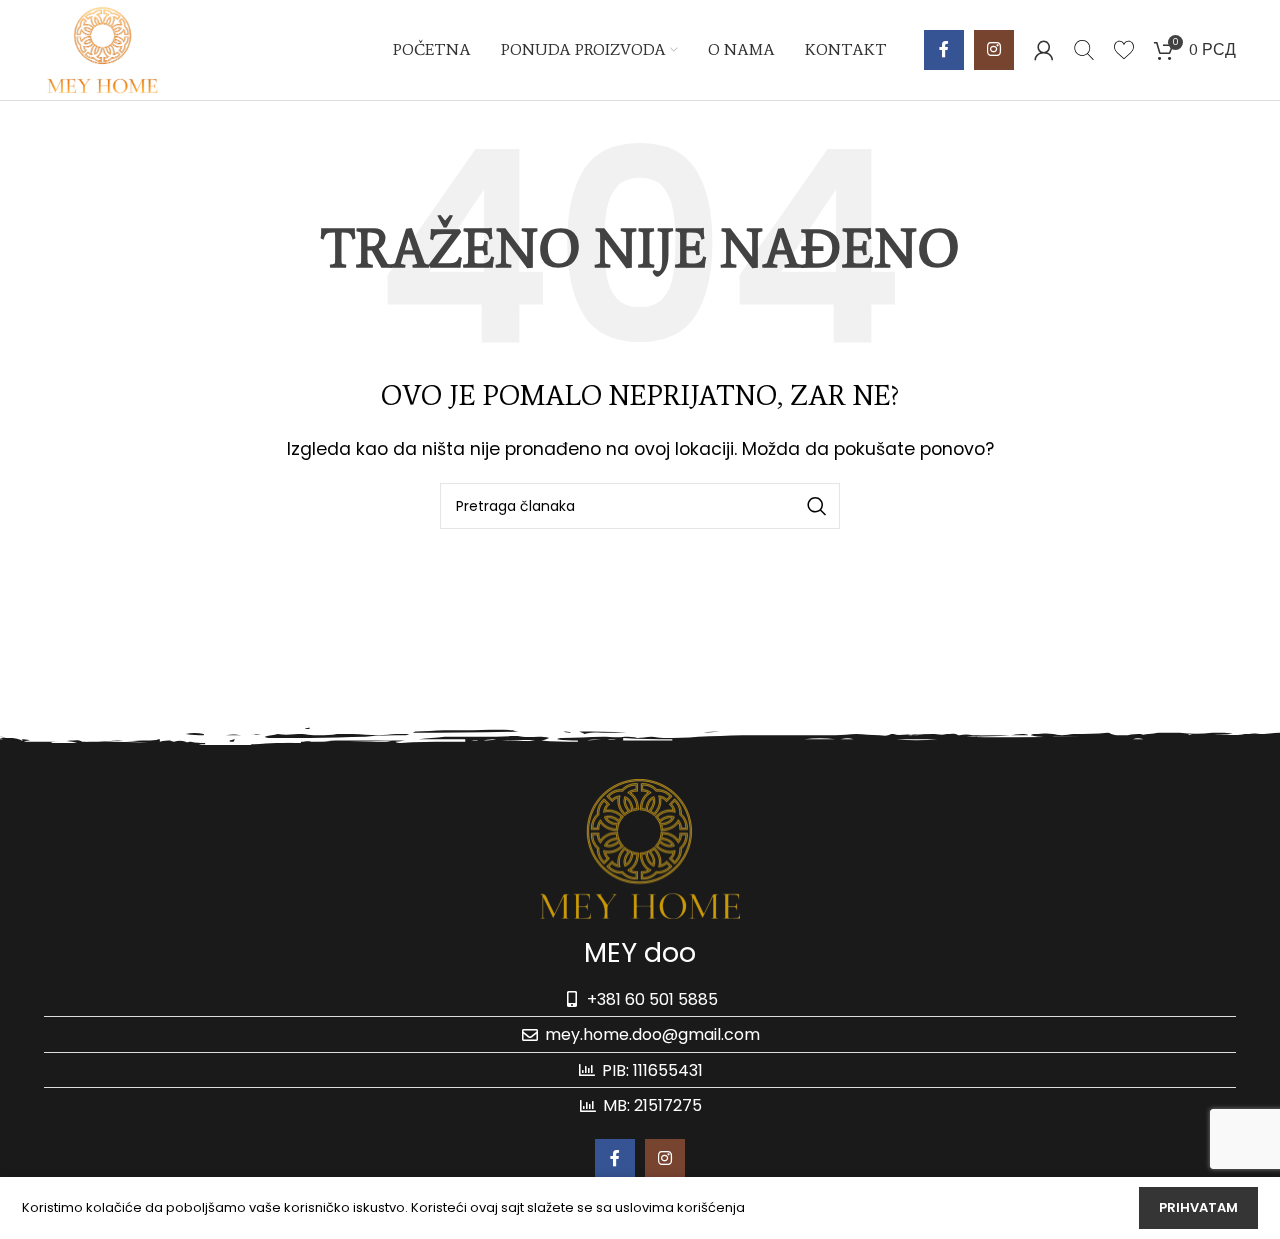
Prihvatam (1198, 1207)
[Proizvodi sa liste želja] (1124, 50)
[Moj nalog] (1044, 50)
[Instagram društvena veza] (994, 50)
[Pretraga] (1084, 50)
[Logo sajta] (103, 48)
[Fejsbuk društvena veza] (944, 50)
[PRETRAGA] (817, 506)
